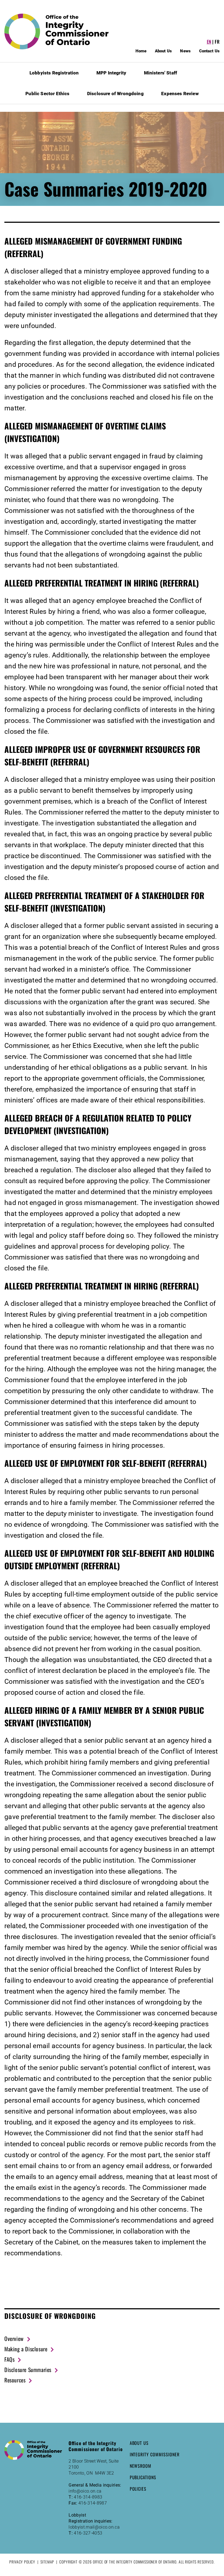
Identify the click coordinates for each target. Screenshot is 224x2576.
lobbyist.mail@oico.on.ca (94, 2527)
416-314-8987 (93, 2503)
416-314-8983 (88, 2497)
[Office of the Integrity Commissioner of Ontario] (57, 31)
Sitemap (47, 2562)
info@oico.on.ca (85, 2491)
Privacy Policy (22, 2562)
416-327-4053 (88, 2533)
